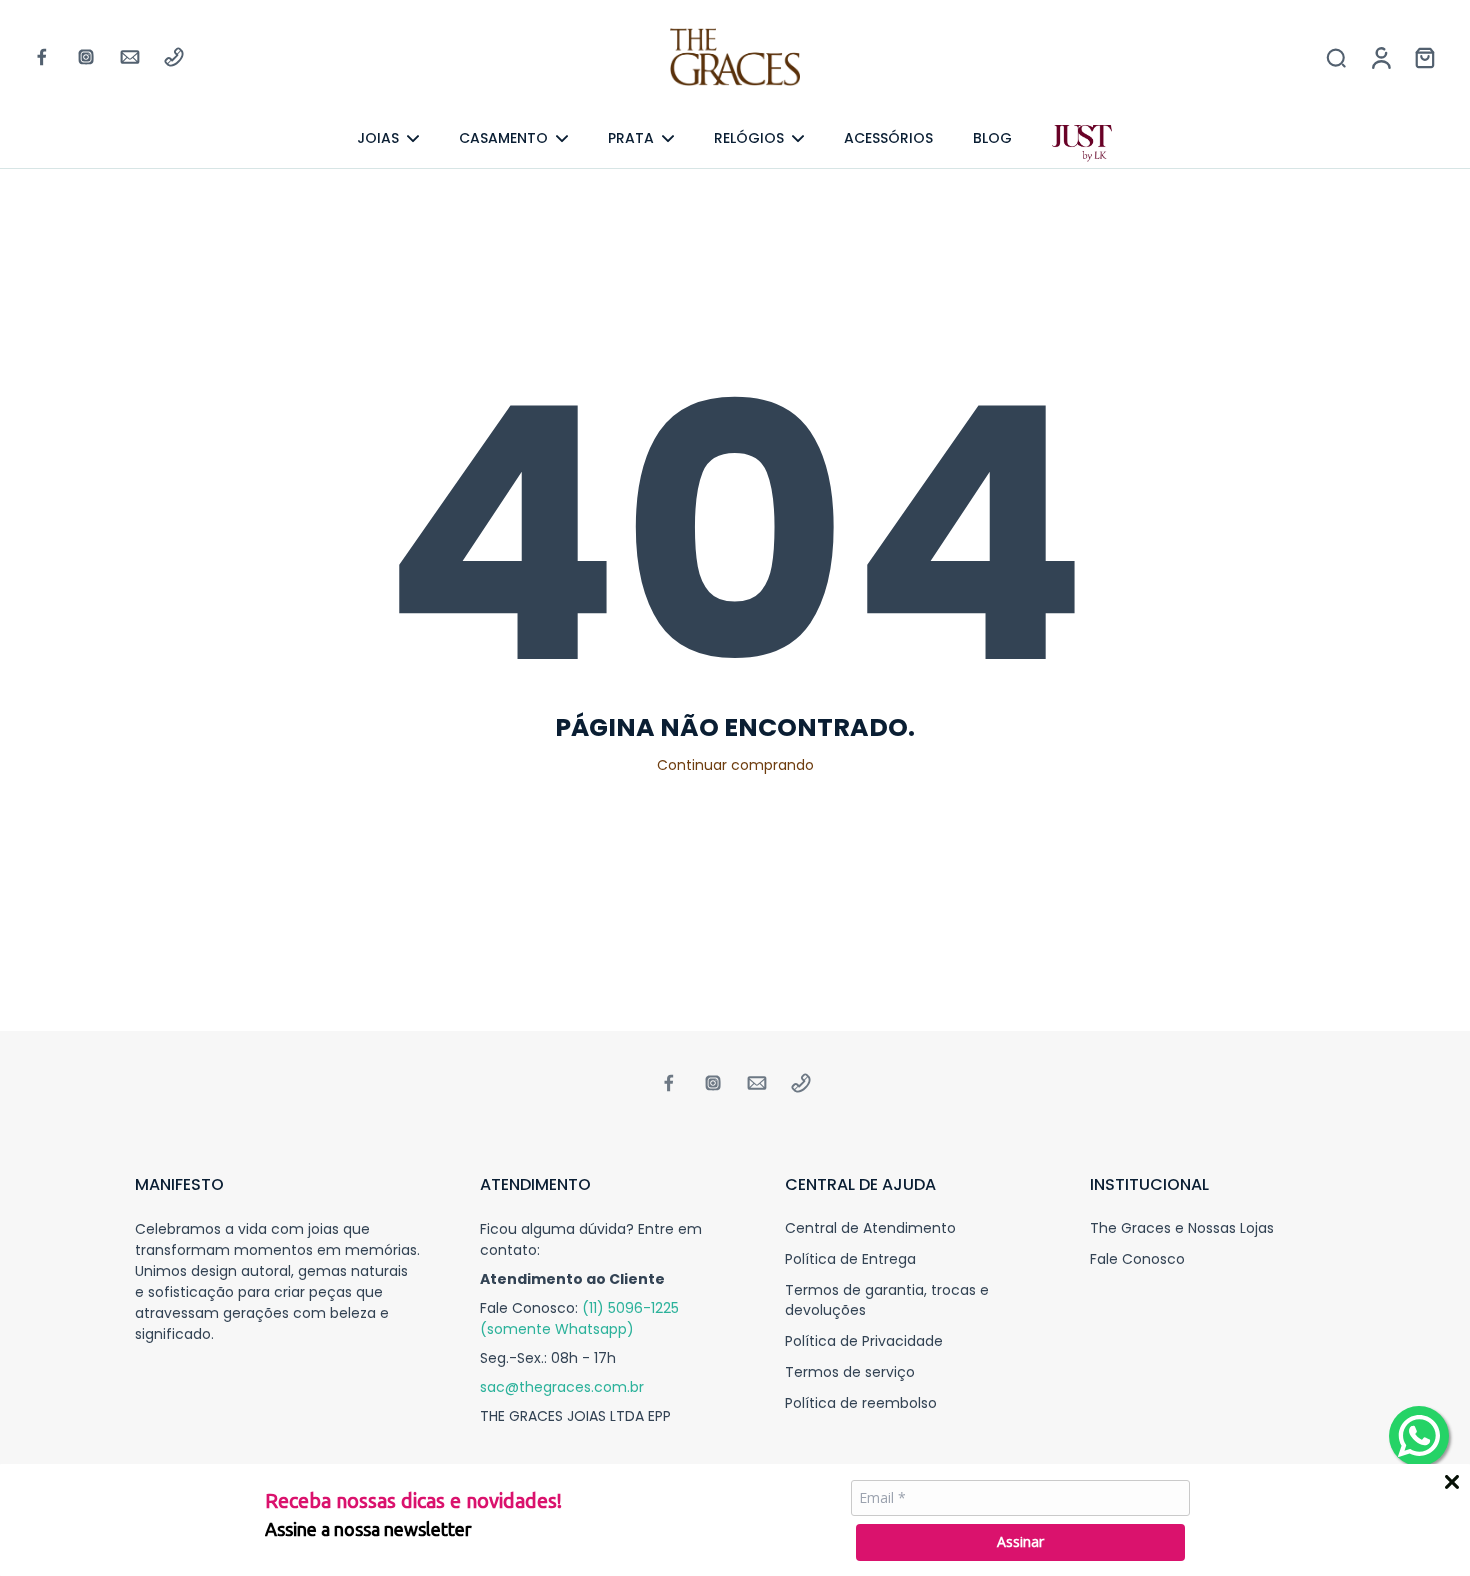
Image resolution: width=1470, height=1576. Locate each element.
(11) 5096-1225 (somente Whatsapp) (579, 1318)
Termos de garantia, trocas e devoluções (887, 1300)
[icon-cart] (1424, 57)
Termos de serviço (850, 1372)
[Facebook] (42, 57)
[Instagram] (86, 57)
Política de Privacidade (864, 1341)
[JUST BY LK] (1082, 144)
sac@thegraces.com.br (562, 1387)
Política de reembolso (861, 1403)
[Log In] (1380, 57)
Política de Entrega (850, 1259)
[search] (1336, 57)
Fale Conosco (1137, 1259)
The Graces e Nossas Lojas (1182, 1228)
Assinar (1020, 1541)
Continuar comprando (735, 765)
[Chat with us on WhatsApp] (1419, 1436)
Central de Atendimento (870, 1228)
